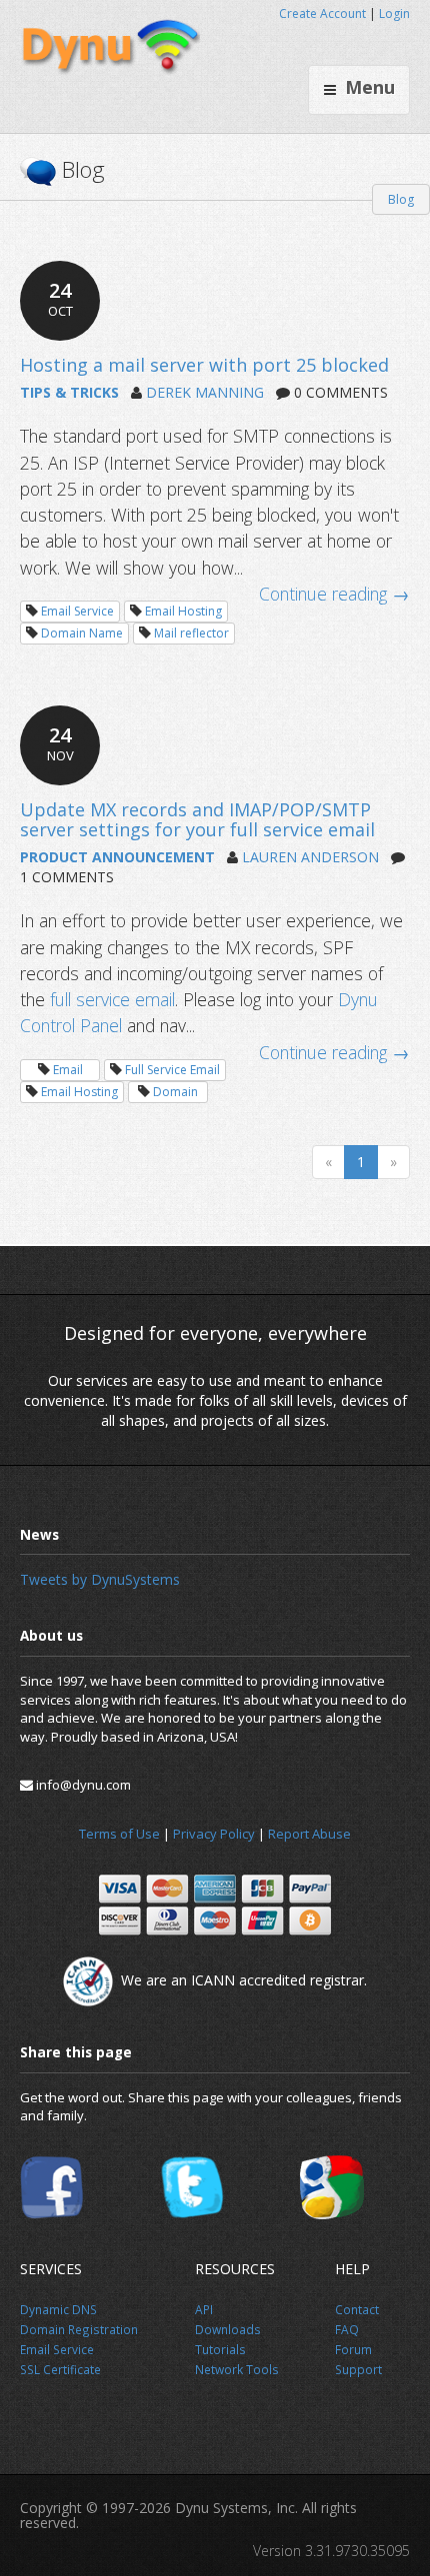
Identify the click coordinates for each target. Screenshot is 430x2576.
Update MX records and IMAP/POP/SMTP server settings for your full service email (197, 819)
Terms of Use (119, 1834)
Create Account (322, 13)
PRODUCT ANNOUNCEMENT (117, 857)
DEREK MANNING (205, 392)
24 (60, 298)
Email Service (77, 611)
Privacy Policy (214, 1834)
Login (394, 13)
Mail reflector (191, 633)
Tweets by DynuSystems (100, 1579)
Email (68, 1070)
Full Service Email (172, 1070)
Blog (401, 199)
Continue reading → (334, 594)
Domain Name (82, 633)
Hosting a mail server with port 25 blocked (204, 365)
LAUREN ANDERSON (310, 857)
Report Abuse (309, 1834)
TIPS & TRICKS (69, 392)
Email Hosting (183, 611)
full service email (112, 999)
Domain (175, 1092)
